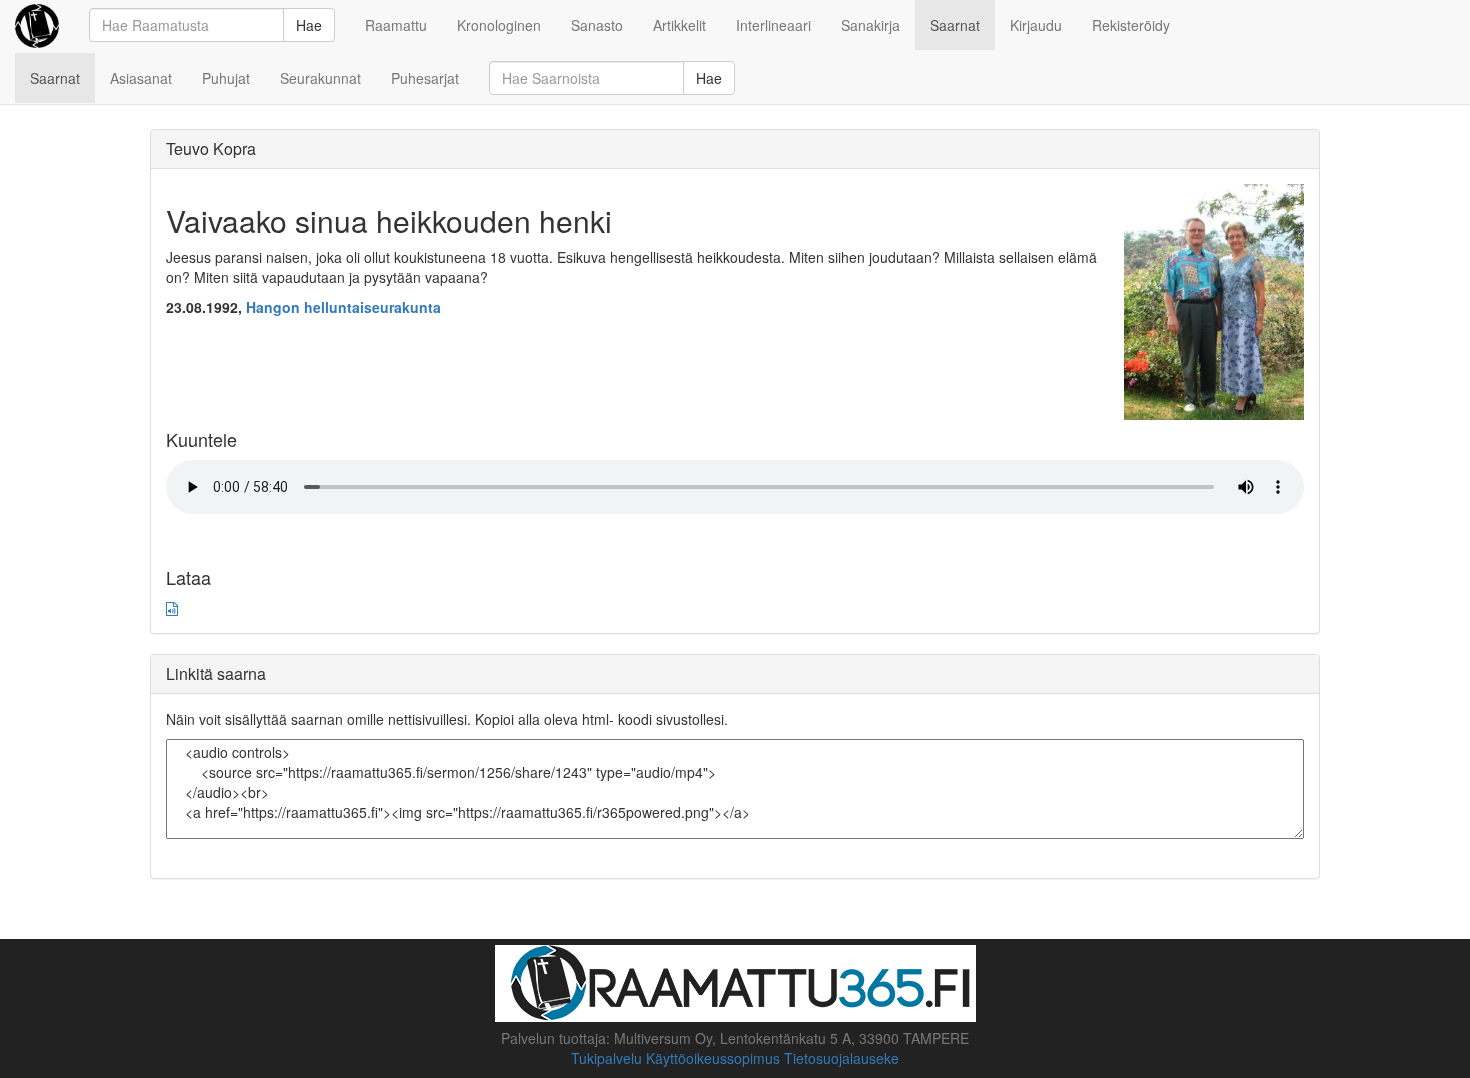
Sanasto (597, 25)
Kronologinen (499, 25)
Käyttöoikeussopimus (713, 1058)
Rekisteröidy (1131, 25)
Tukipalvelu (606, 1058)
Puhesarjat (425, 78)
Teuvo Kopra (211, 148)
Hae (309, 25)
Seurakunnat (320, 78)
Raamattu (396, 25)
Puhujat (226, 78)
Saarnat (955, 25)
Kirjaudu (1036, 25)
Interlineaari (773, 25)
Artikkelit (679, 25)
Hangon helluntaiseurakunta (343, 307)
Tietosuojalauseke (841, 1058)
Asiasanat (141, 78)
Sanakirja (870, 25)
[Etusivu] (37, 25)
